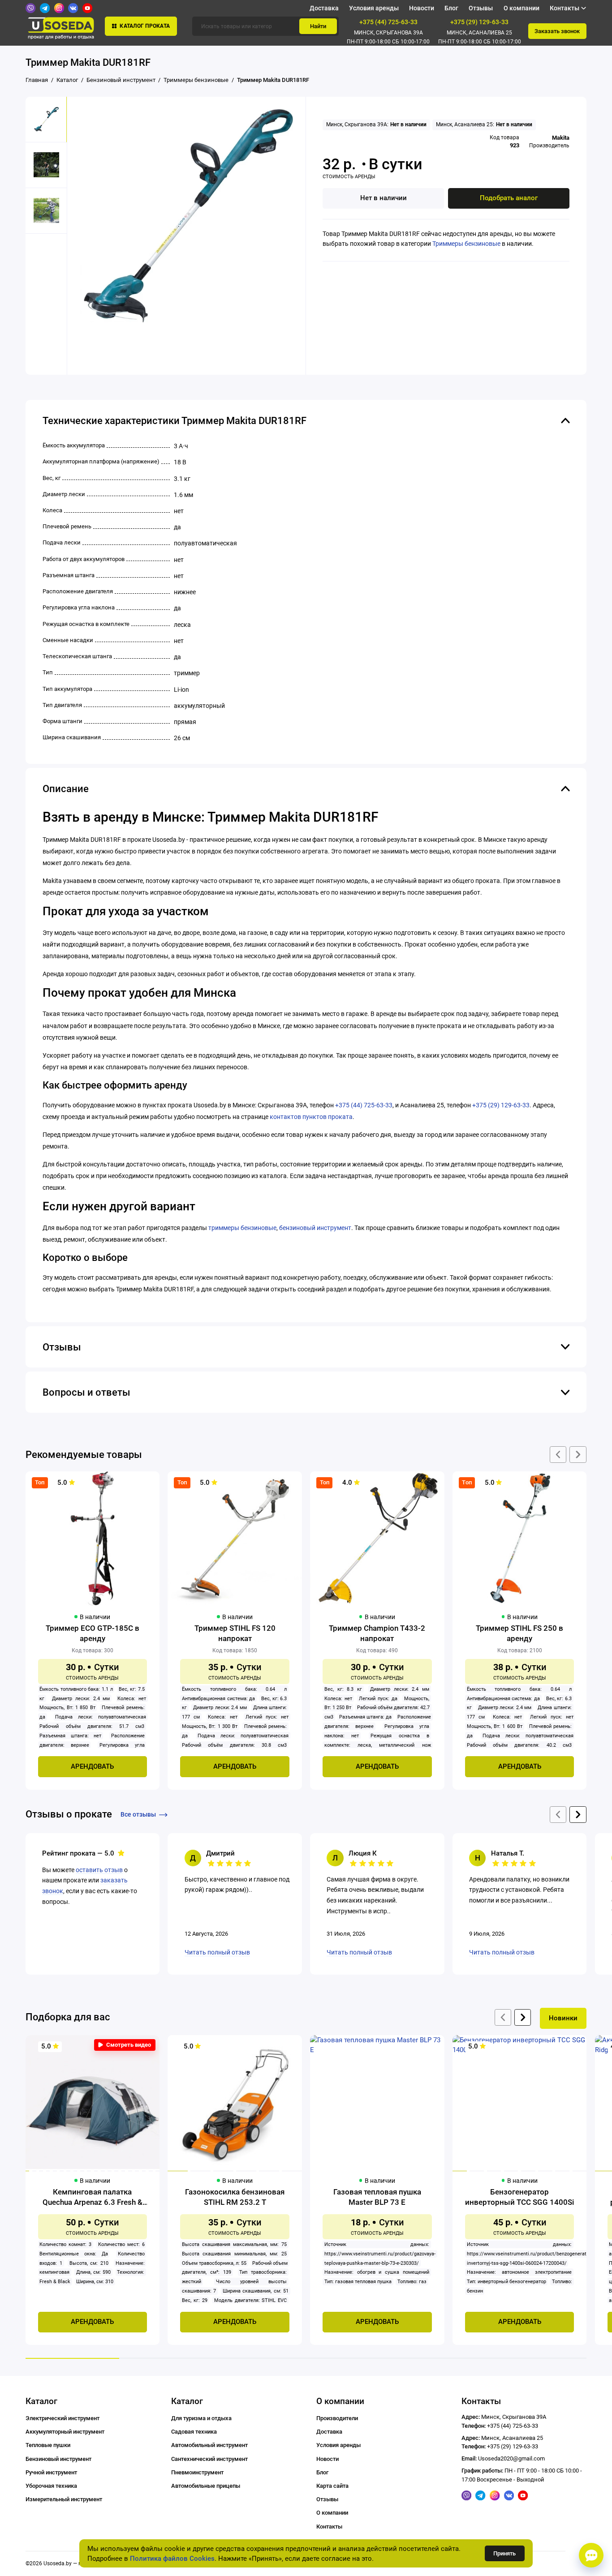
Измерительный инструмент (64, 2499)
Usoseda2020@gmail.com (511, 2458)
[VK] (73, 8)
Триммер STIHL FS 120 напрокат (235, 1633)
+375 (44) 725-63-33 (388, 22)
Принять (504, 2553)
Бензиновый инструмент (58, 2459)
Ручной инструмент (51, 2472)
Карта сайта (332, 2486)
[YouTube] (87, 8)
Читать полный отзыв (217, 1952)
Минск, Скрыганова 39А (388, 33)
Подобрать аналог (509, 198)
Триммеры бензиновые (466, 244)
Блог (451, 8)
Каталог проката (145, 26)
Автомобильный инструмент (209, 2445)
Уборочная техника (51, 2486)
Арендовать (92, 1766)
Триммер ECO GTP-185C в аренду (93, 1633)
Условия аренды (374, 8)
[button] (125, 2045)
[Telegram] (45, 8)
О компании (521, 8)
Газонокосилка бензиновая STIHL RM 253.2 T (235, 2197)
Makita (561, 138)
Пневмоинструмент (197, 2472)
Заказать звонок (557, 31)
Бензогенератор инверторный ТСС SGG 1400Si (519, 2197)
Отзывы (481, 8)
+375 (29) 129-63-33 (479, 22)
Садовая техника (194, 2432)
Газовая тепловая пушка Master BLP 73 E (377, 2197)
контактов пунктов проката (311, 1117)
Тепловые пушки (48, 2445)
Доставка (324, 8)
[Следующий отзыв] (578, 1815)
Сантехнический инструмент (209, 2459)
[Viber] (30, 8)
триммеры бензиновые (242, 1228)
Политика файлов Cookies (172, 2559)
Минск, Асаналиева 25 (479, 33)
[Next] (523, 2017)
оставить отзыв (99, 1870)
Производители (337, 2418)
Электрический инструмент (62, 2418)
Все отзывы (138, 1814)
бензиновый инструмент (315, 1228)
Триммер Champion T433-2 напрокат (377, 1633)
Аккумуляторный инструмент (65, 2432)
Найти (318, 26)
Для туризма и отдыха (201, 2418)
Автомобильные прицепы (206, 2486)
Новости (422, 8)
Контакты (329, 2527)
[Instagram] (59, 8)
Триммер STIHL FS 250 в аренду (519, 1633)
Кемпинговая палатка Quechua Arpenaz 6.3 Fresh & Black (93, 2197)
